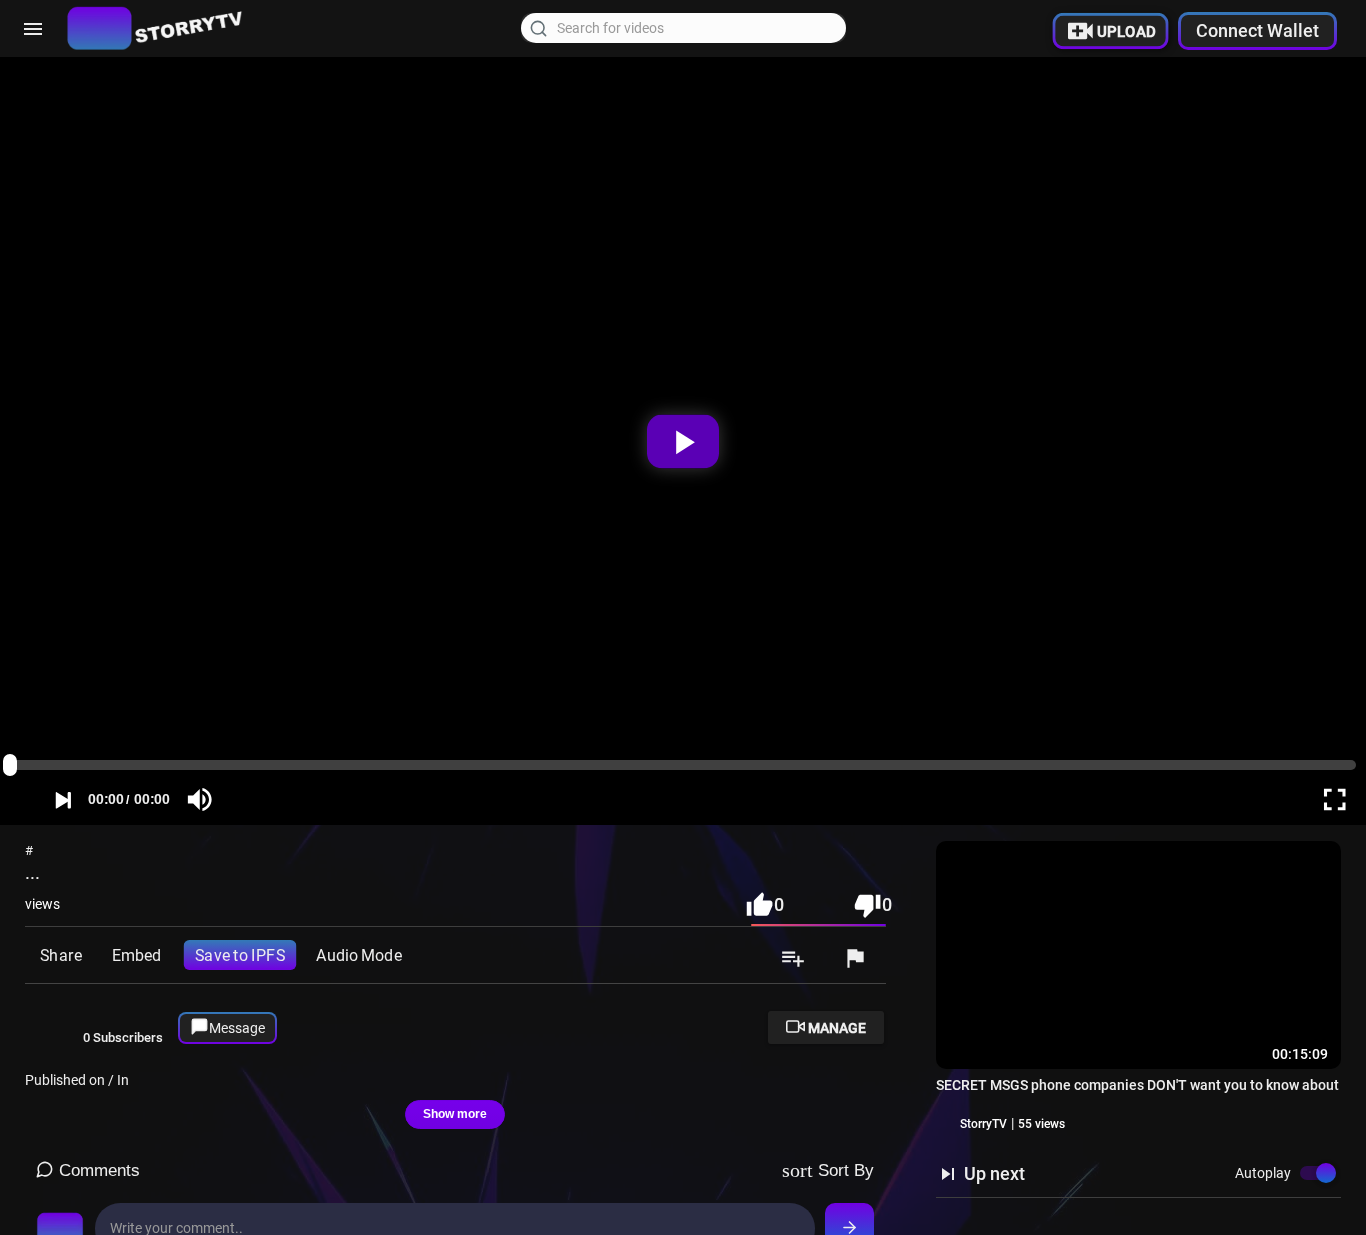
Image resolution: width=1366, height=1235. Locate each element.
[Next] (63, 800)
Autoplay (1263, 1173)
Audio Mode (358, 954)
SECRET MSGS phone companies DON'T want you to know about (1137, 1085)
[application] (683, 441)
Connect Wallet (1257, 30)
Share (60, 954)
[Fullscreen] (1334, 799)
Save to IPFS (240, 954)
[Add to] (793, 960)
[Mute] (200, 800)
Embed (136, 954)
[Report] (855, 960)
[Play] (683, 441)
